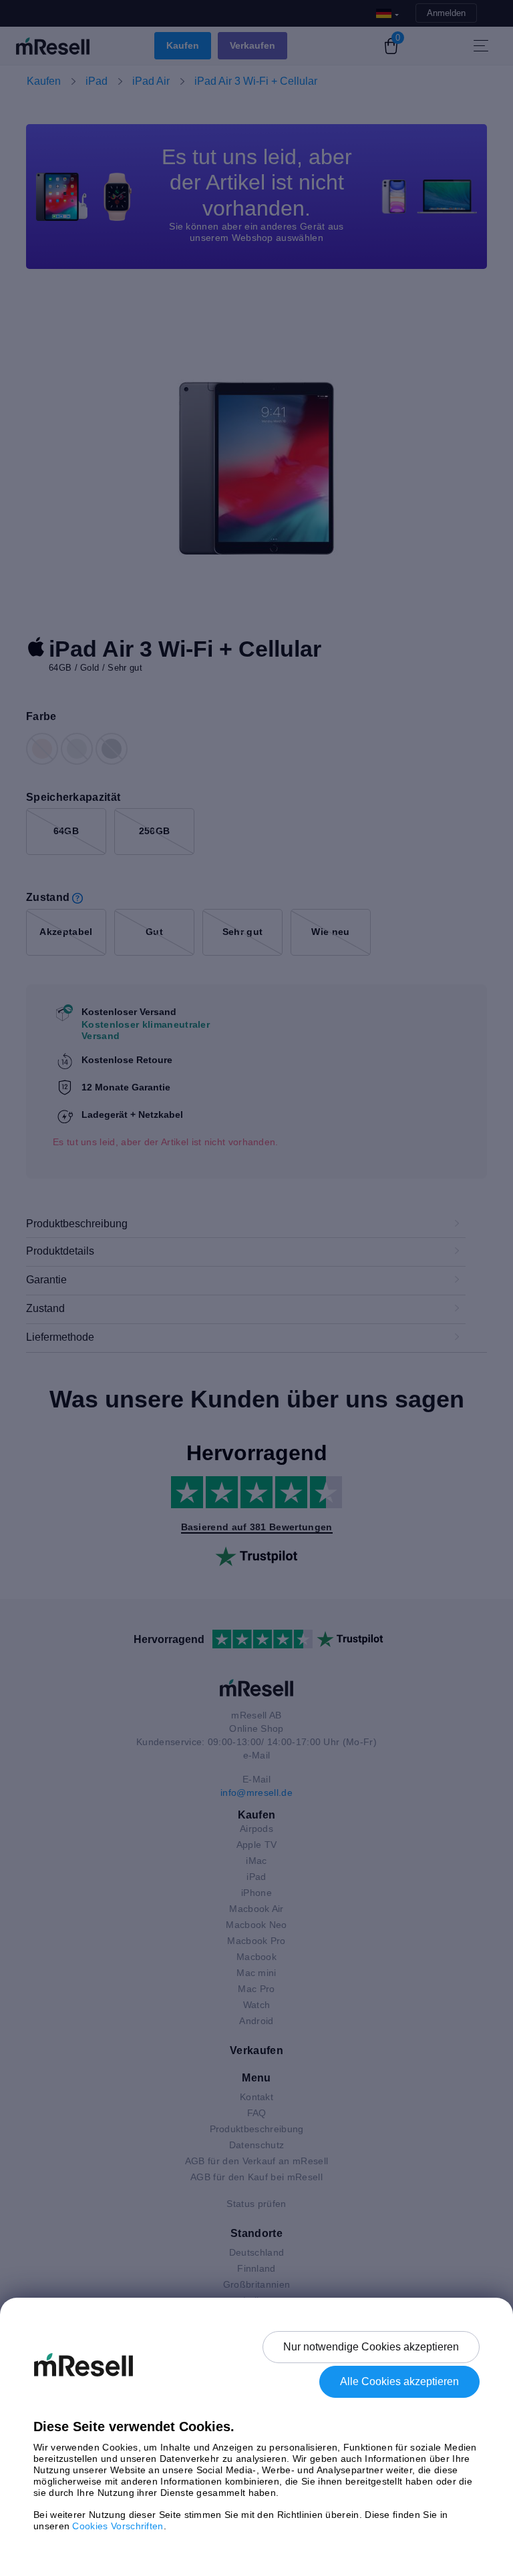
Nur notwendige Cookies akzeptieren (371, 2347)
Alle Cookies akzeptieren (399, 2381)
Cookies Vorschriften (118, 2526)
